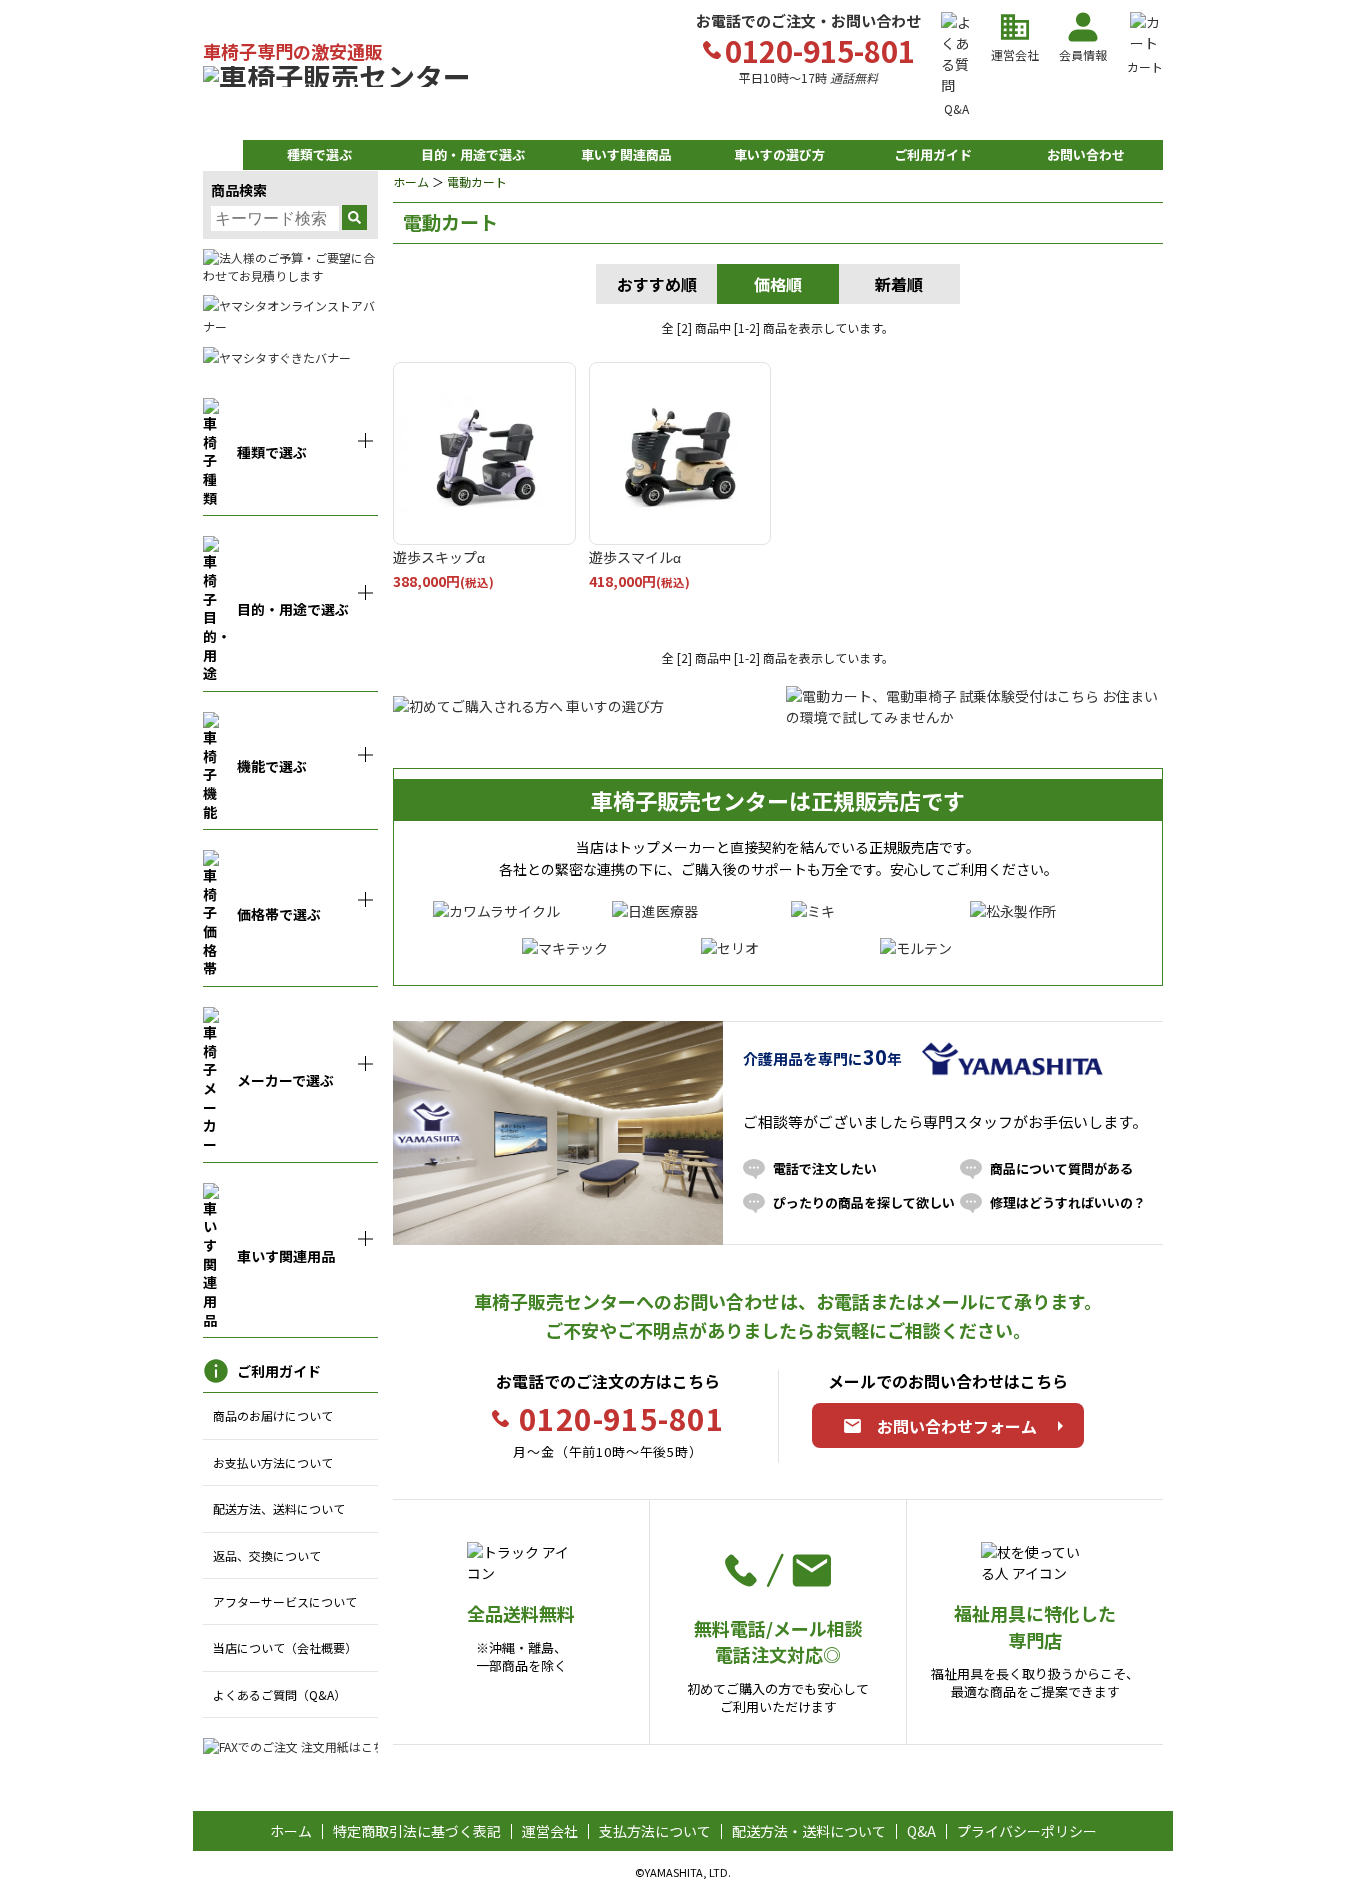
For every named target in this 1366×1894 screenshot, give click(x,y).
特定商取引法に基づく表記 (417, 1831)
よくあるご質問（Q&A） (279, 1694)
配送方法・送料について (809, 1831)
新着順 (899, 284)
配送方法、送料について (279, 1508)
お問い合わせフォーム (957, 1426)
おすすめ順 (657, 284)
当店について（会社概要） (285, 1647)
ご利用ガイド (933, 154)
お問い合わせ (1086, 154)
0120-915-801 (621, 1418)
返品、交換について (267, 1555)
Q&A (921, 1831)
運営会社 (550, 1831)
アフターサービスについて (285, 1601)
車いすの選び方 (779, 154)
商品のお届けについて (273, 1415)
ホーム (411, 181)
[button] (319, 155)
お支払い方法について (273, 1462)
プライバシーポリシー (1027, 1831)
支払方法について (655, 1831)
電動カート (477, 181)
